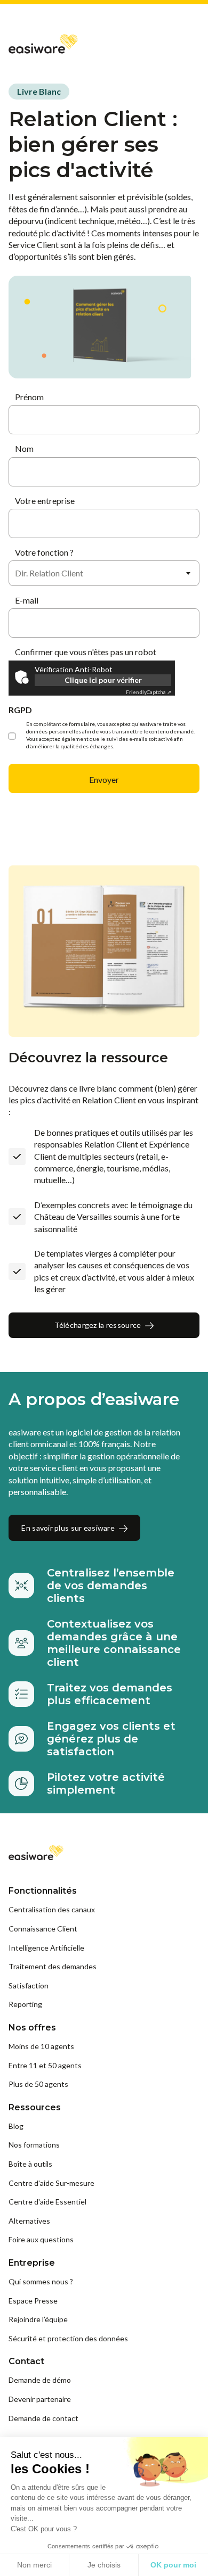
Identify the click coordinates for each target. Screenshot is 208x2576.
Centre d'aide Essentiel (47, 2202)
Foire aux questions (41, 2239)
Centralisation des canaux (52, 1909)
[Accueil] (43, 43)
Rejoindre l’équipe (38, 2319)
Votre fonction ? (44, 552)
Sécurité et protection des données (68, 2338)
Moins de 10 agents (41, 2046)
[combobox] (104, 573)
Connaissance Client (43, 1929)
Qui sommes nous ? (41, 2281)
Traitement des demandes (53, 1966)
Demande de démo (40, 2380)
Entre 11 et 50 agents (45, 2065)
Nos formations (34, 2145)
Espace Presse (33, 2301)
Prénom (29, 397)
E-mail (27, 600)
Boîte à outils (30, 2164)
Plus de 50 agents (38, 2084)
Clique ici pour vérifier (103, 680)
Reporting (25, 2004)
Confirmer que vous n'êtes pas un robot (86, 652)
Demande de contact (43, 2418)
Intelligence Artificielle (46, 1948)
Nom (24, 448)
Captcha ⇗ (149, 692)
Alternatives (29, 2221)
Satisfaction (29, 1985)
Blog (16, 2126)
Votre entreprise (45, 501)
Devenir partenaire (40, 2399)
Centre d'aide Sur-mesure (51, 2183)
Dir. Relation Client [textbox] (49, 573)
